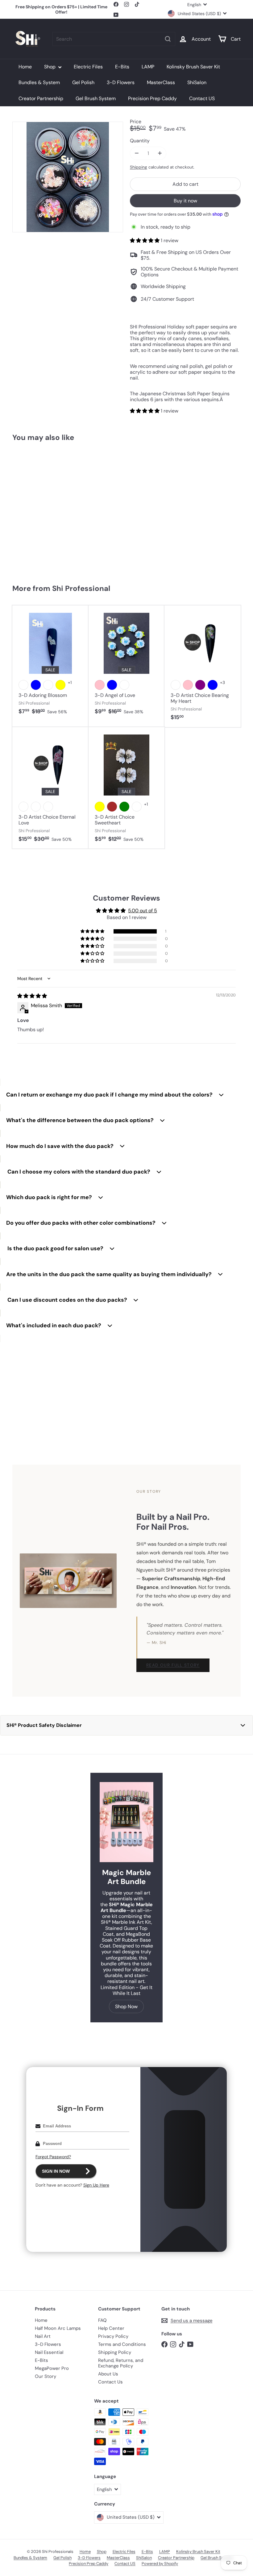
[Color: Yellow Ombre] (36, 807)
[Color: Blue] (36, 685)
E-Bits (122, 67)
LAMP (148, 67)
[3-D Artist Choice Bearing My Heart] (203, 666)
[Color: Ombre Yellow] (100, 807)
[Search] (168, 39)
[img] (32, 996)
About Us (108, 2374)
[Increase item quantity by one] (160, 153)
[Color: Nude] (124, 685)
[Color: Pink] (100, 685)
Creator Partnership (41, 98)
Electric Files (88, 67)
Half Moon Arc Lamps (58, 2328)
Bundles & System (39, 82)
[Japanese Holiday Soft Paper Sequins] (31, 510)
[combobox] (114, 39)
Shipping (139, 167)
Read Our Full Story (173, 1665)
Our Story (46, 2376)
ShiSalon (197, 82)
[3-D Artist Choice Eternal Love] (50, 788)
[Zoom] (68, 177)
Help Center (111, 2328)
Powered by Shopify (160, 2564)
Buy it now (185, 201)
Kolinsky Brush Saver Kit (193, 67)
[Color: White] (23, 685)
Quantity (140, 141)
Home (25, 67)
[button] (145, 240)
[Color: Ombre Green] (124, 807)
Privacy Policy (113, 2336)
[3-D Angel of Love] (127, 663)
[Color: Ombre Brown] (112, 807)
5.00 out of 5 (143, 911)
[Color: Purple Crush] (48, 685)
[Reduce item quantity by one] (137, 153)
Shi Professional (81, 588)
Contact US (202, 98)
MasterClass (161, 82)
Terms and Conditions (122, 2344)
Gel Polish (83, 82)
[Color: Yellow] (60, 685)
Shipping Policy (115, 2352)
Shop (50, 67)
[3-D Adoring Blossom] (50, 663)
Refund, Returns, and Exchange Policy (121, 2363)
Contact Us (110, 2382)
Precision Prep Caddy (152, 98)
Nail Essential (49, 2352)
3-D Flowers (121, 82)
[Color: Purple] (200, 685)
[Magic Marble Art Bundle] (126, 1822)
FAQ (102, 2320)
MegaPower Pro (52, 2368)
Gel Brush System (96, 98)
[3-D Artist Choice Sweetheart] (127, 788)
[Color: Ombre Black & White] (137, 807)
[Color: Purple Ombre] (23, 807)
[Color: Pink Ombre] (48, 807)
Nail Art (43, 2336)
